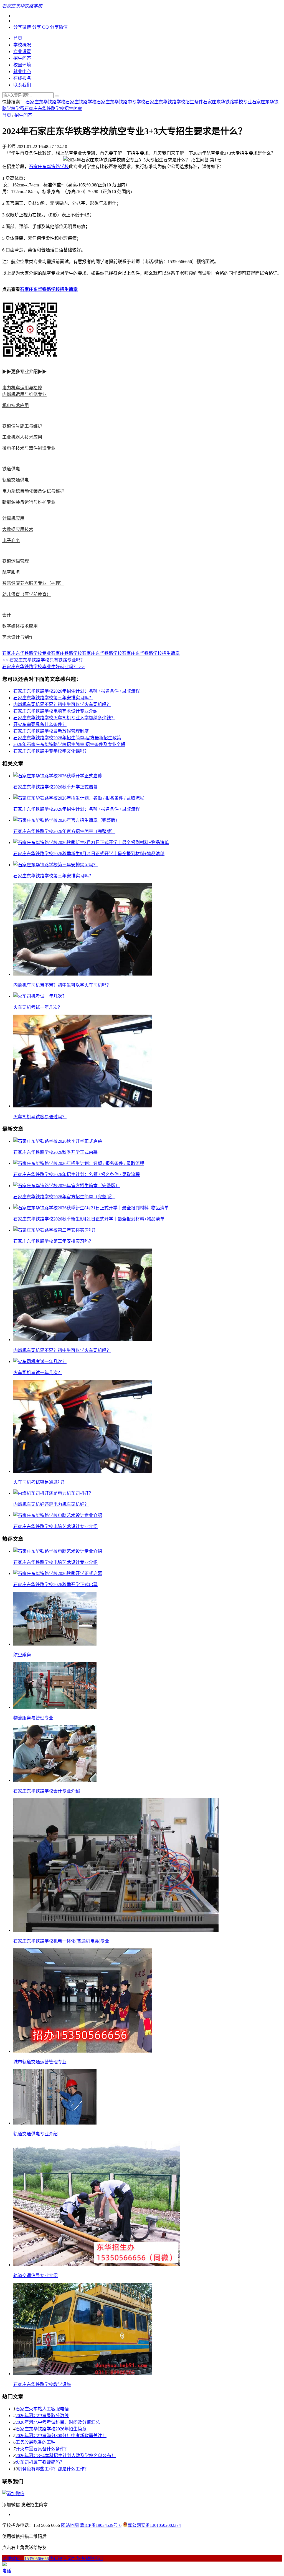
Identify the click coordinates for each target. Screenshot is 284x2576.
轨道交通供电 (16, 480)
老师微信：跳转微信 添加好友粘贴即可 (53, 2559)
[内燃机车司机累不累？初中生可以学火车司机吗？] (83, 974)
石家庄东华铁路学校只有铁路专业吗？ (44, 660)
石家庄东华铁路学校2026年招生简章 (51, 2429)
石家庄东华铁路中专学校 (121, 102)
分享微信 (59, 27)
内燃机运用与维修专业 (24, 394)
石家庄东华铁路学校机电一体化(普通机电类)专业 (61, 1941)
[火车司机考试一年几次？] (40, 996)
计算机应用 (13, 518)
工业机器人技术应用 (22, 437)
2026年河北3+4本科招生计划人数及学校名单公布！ (66, 2456)
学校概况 (22, 45)
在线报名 (22, 78)
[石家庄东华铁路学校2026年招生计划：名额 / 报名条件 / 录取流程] (79, 798)
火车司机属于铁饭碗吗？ (40, 2462)
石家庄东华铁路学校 (45, 102)
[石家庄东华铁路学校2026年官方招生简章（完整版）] (67, 820)
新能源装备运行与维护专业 (29, 502)
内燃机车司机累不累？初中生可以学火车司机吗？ (62, 704)
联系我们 (22, 85)
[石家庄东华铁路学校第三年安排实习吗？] (55, 865)
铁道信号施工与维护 (22, 426)
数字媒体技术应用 (20, 626)
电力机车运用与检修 (22, 388)
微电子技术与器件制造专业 (29, 448)
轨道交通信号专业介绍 (35, 2276)
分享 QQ (40, 27)
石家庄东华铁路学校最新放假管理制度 (51, 731)
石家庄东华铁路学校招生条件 (174, 102)
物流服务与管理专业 (33, 1718)
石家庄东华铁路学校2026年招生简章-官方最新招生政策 (67, 738)
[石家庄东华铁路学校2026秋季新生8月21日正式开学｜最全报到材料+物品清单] (91, 843)
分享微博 (22, 27)
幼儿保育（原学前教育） (27, 594)
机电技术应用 (16, 405)
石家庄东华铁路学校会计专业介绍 (47, 1791)
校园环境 (22, 65)
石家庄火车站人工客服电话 (42, 2409)
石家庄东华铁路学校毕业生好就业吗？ (44, 667)
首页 (18, 38)
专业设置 (22, 52)
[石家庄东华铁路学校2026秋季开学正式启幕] (58, 776)
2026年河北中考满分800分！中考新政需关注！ (61, 2436)
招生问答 (22, 58)
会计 (7, 615)
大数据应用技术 (18, 529)
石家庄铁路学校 (81, 102)
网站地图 (70, 2525)
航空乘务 (22, 1655)
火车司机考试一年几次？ (38, 1007)
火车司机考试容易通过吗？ (40, 1117)
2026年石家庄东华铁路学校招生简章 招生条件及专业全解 (69, 744)
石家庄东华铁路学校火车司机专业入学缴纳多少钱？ (64, 718)
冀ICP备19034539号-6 (101, 2525)
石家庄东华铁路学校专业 (227, 102)
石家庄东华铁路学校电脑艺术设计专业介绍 (55, 711)
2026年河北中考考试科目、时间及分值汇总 (58, 2422)
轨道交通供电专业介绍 (35, 2134)
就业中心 (22, 72)
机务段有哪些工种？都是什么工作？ (53, 2469)
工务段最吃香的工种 (35, 2442)
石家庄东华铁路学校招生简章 (53, 108)
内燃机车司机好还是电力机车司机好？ (51, 1504)
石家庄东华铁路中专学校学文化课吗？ (51, 751)
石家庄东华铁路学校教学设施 (42, 2384)
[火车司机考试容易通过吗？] (83, 1106)
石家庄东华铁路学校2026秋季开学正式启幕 (55, 787)
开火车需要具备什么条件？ (40, 724)
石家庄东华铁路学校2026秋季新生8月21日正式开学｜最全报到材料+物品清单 (89, 854)
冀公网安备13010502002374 (154, 2525)
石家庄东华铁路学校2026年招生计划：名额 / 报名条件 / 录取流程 (77, 691)
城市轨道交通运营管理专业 (40, 2062)
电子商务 (11, 541)
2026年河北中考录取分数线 (42, 2416)
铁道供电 (11, 469)
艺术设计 (11, 637)
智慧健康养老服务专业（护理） (33, 583)
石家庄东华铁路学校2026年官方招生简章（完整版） (64, 831)
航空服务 (11, 572)
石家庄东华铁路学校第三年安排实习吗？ (53, 698)
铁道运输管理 (16, 561)
